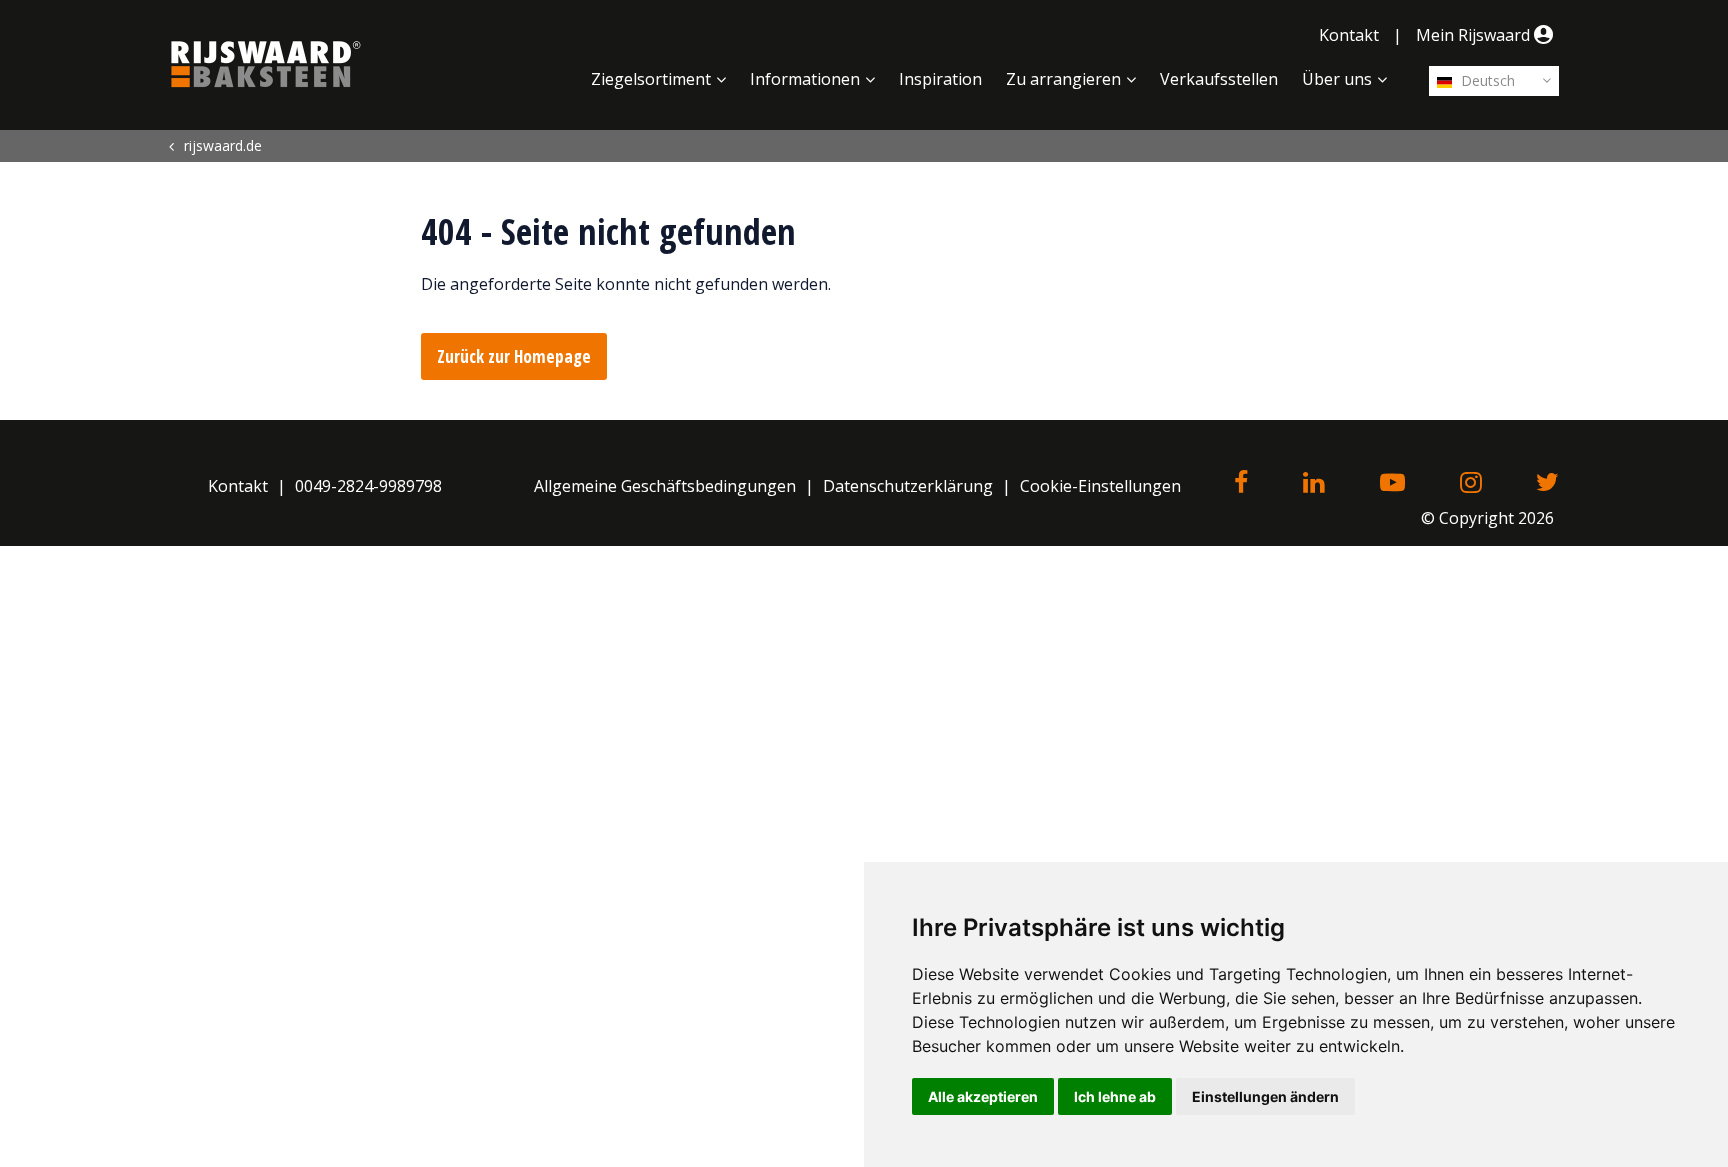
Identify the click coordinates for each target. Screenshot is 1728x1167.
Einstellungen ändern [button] (1265, 1096)
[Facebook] (1241, 484)
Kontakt (1349, 35)
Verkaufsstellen (1219, 79)
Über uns (1337, 79)
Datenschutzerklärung (908, 486)
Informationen (805, 79)
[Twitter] (1547, 484)
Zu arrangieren (1063, 79)
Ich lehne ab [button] (1115, 1096)
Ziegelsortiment (651, 79)
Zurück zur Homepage (514, 356)
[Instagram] (1470, 484)
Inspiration (940, 79)
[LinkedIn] (1313, 484)
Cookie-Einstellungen (1100, 486)
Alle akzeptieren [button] (983, 1096)
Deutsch (1486, 80)
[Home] (266, 64)
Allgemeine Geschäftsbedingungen (665, 486)
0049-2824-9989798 (368, 486)
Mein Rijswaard (1475, 35)
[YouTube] (1392, 484)
